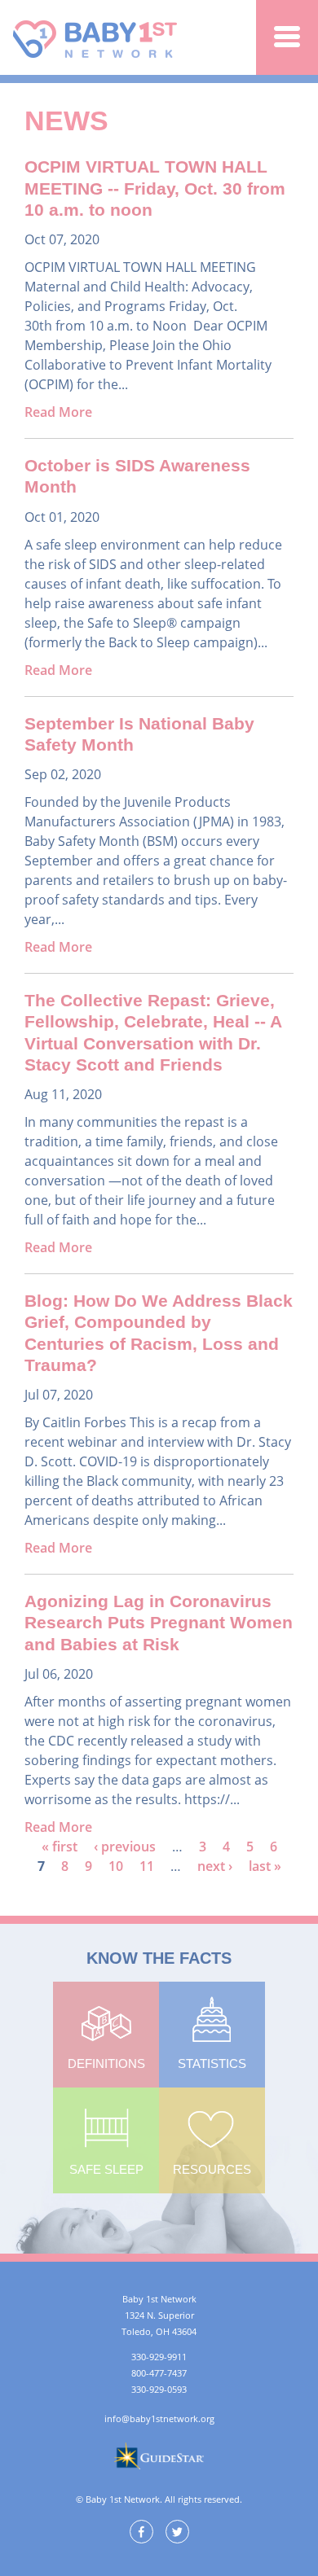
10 (116, 1866)
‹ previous (125, 1847)
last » (265, 1866)
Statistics (212, 2063)
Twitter (177, 2532)
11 (147, 1866)
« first (60, 1847)
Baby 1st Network (97, 37)
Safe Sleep (106, 2169)
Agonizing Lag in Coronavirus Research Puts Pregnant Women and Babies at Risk (159, 1623)
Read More (58, 412)
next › (215, 1866)
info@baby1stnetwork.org (159, 2418)
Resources (212, 2169)
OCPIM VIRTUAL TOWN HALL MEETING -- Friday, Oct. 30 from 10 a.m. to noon (155, 188)
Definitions (106, 2063)
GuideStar (159, 2456)
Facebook (141, 2532)
